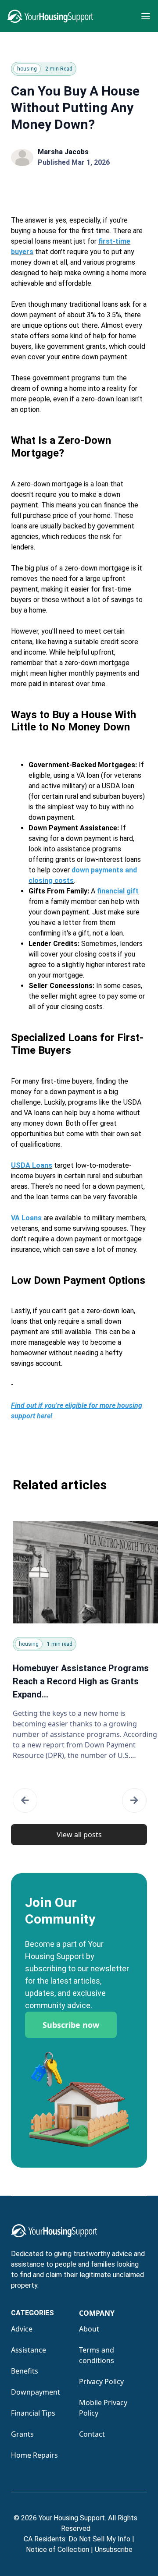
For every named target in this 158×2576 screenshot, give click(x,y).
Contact (92, 2434)
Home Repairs (34, 2455)
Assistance (29, 2350)
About (89, 2329)
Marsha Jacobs (63, 152)
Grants (22, 2434)
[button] (25, 1800)
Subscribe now (71, 2025)
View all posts (79, 1835)
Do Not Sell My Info (101, 2539)
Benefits (25, 2371)
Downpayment (36, 2392)
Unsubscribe (114, 2549)
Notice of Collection (59, 2549)
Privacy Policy (101, 2381)
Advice (22, 2329)
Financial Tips (33, 2413)
